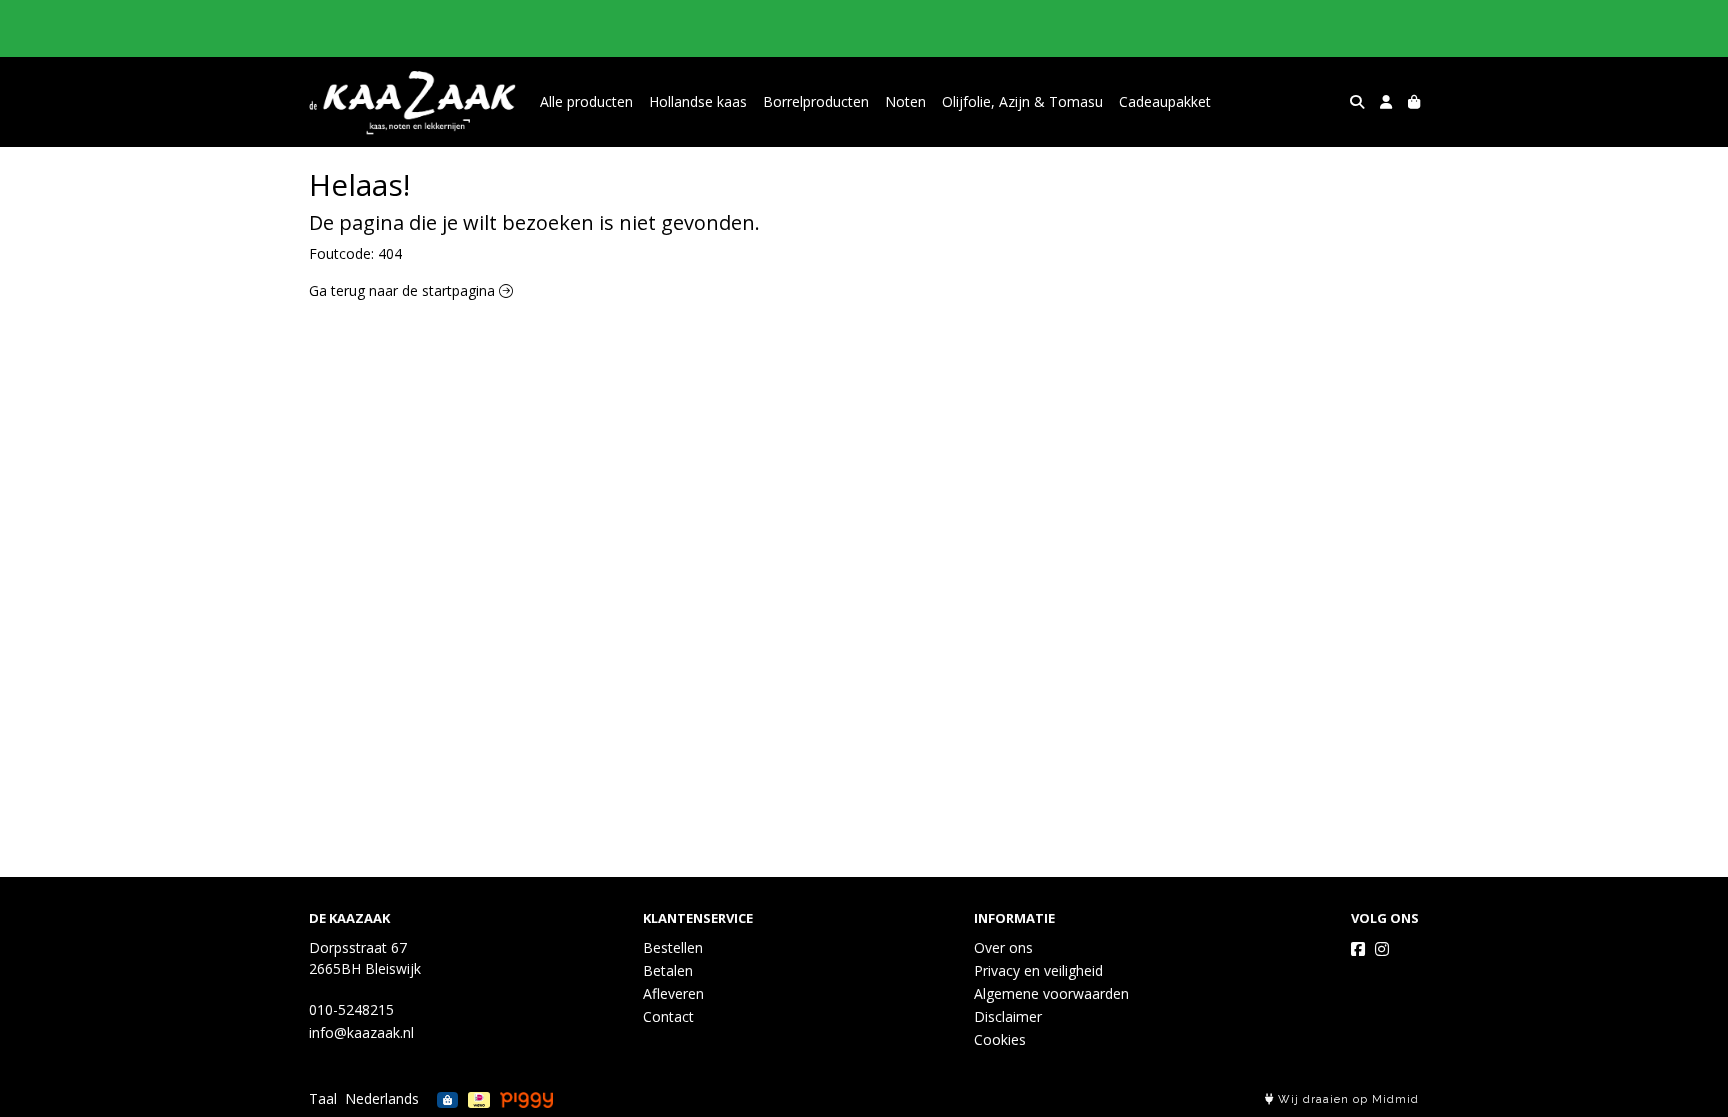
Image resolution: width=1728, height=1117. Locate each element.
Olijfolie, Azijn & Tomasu (1022, 101)
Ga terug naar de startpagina (404, 290)
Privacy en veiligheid (1038, 970)
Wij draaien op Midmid (1346, 1099)
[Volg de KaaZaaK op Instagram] (1382, 949)
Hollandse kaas (698, 101)
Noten (905, 101)
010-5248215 (351, 1009)
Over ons (1003, 947)
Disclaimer (1008, 1016)
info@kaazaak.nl (361, 1032)
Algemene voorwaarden (1051, 993)
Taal (323, 1098)
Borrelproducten (816, 101)
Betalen (668, 970)
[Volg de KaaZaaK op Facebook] (1358, 949)
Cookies (1000, 1039)
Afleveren (673, 993)
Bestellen (673, 947)
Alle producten (586, 101)
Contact (668, 1016)
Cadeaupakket (1165, 101)
